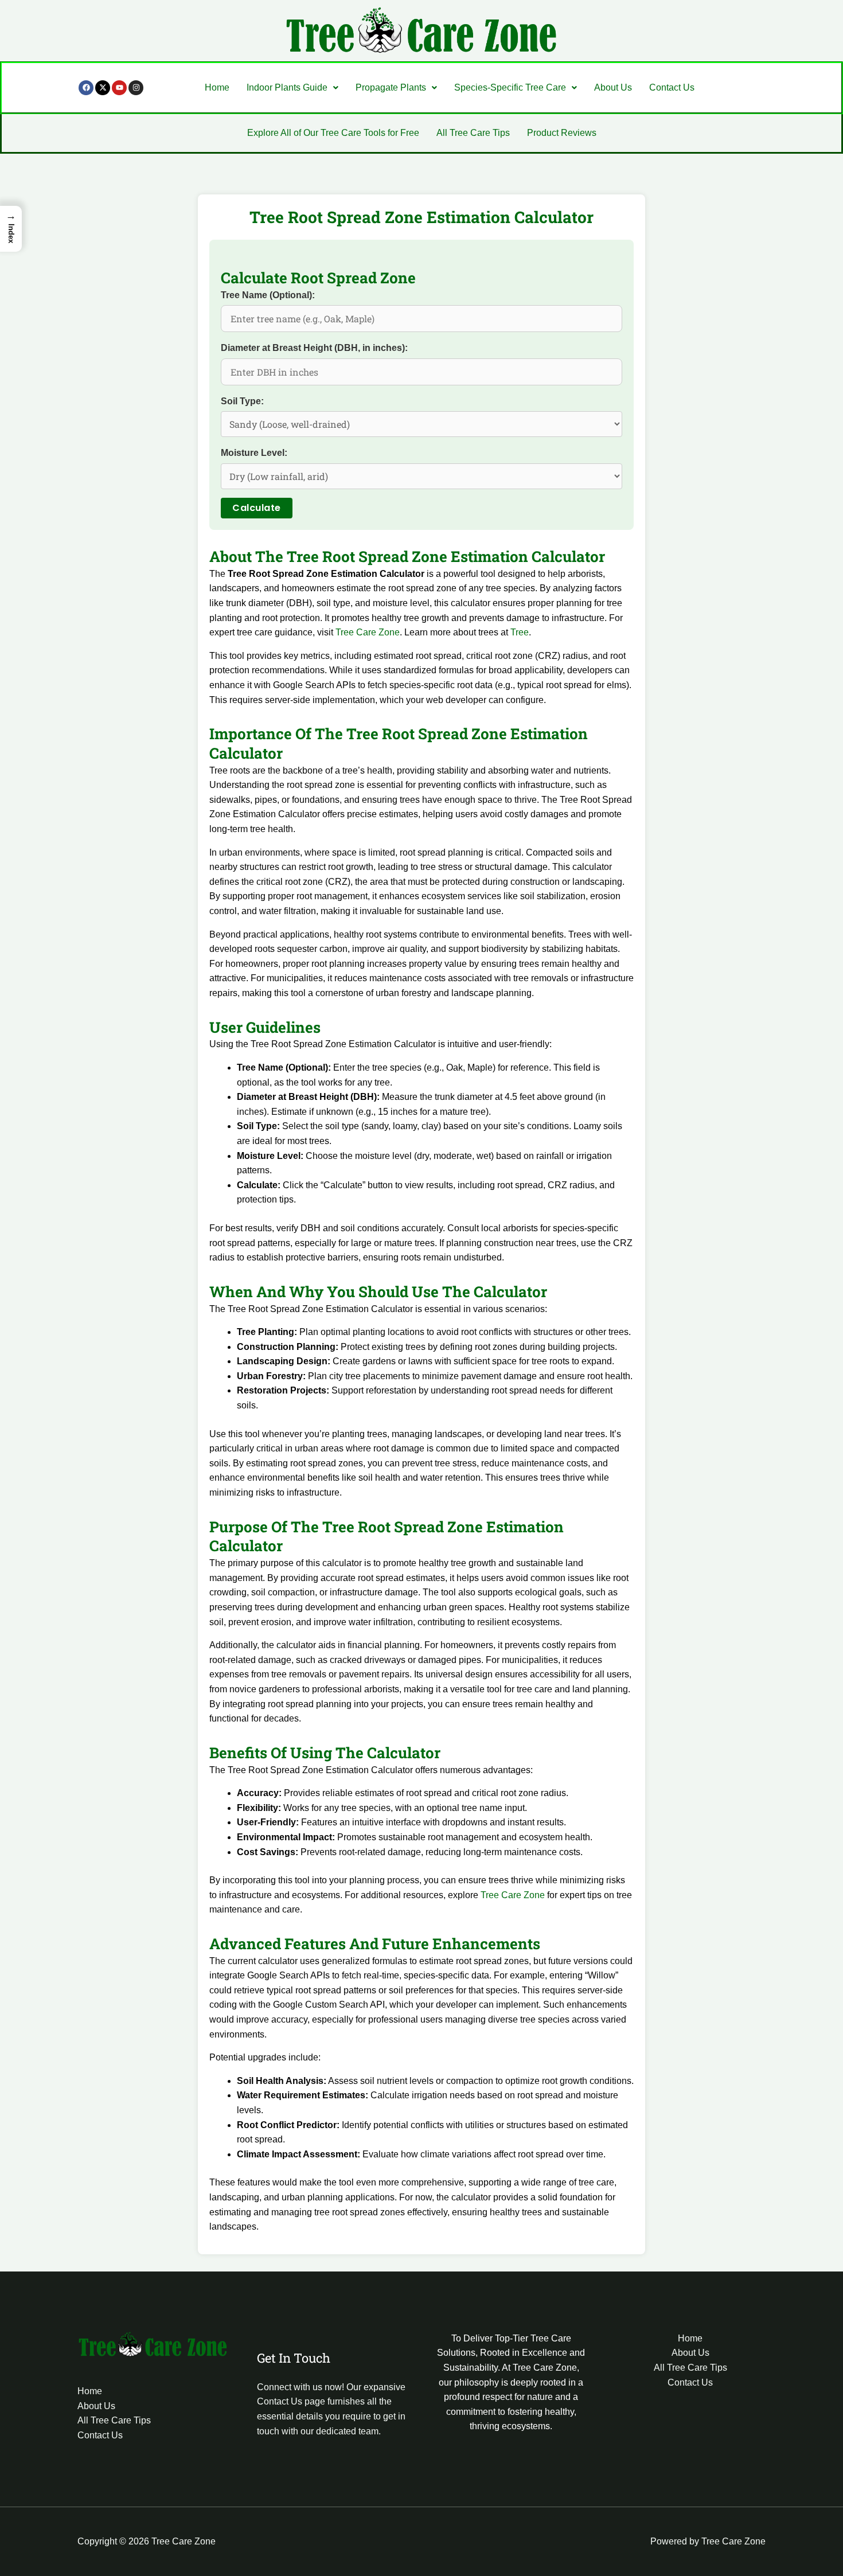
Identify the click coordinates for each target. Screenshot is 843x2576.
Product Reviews (562, 133)
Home (217, 87)
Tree (520, 632)
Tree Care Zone (368, 632)
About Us (613, 87)
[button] (292, 88)
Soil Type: (242, 401)
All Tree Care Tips (473, 133)
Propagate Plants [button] (391, 87)
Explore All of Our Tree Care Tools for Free (333, 133)
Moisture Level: (254, 453)
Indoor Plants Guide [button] (287, 87)
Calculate (257, 508)
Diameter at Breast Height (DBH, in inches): (314, 348)
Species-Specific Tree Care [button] (510, 87)
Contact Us (672, 87)
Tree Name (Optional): (268, 295)
